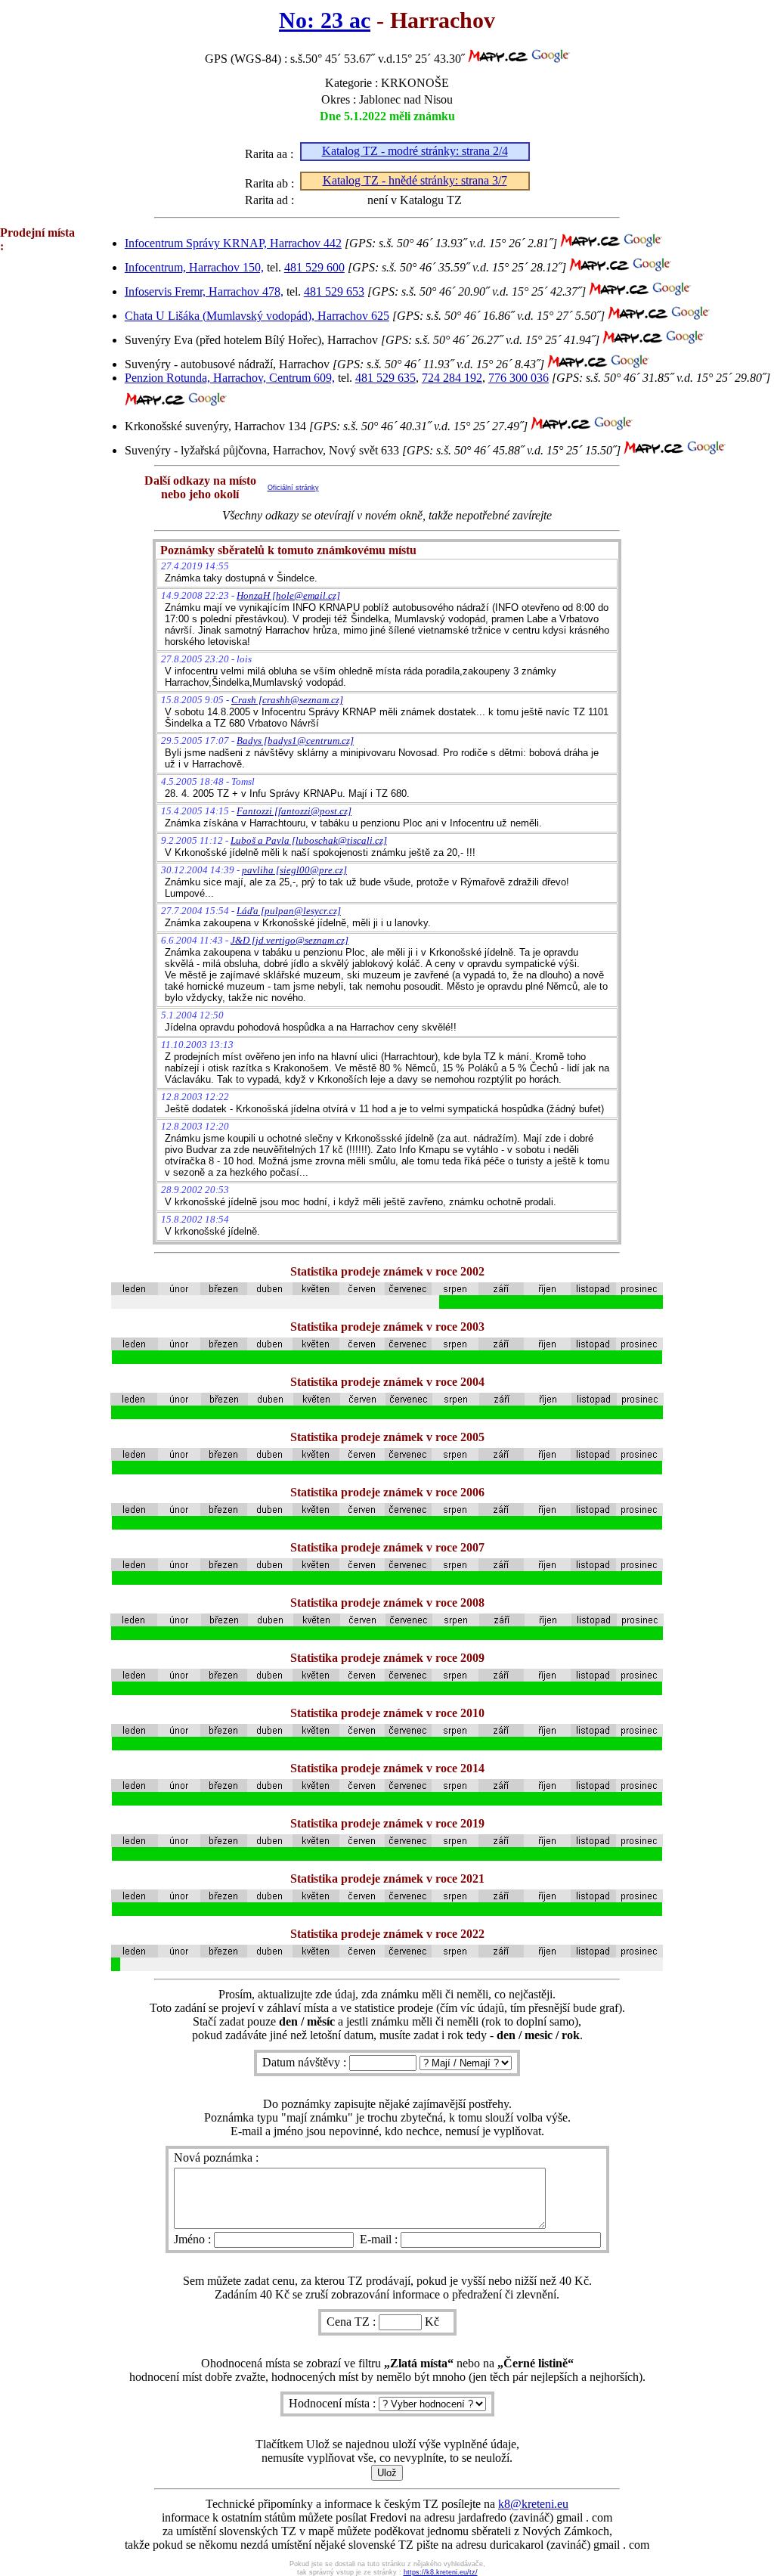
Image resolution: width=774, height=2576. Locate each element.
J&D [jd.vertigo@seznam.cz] (289, 940)
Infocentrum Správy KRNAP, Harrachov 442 (233, 243)
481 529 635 (385, 378)
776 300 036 (519, 378)
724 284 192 (452, 378)
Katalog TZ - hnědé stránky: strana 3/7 (415, 180)
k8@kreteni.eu (533, 2504)
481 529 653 (334, 291)
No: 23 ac (325, 20)
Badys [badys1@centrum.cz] (295, 741)
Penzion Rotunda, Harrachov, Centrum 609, (230, 378)
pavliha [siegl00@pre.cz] (294, 870)
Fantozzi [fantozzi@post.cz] (294, 811)
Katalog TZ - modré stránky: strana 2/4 (415, 151)
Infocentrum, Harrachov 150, (194, 267)
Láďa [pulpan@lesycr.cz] (289, 911)
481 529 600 (314, 267)
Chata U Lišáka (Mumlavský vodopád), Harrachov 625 (257, 316)
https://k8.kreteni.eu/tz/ (441, 2572)
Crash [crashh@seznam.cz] (287, 700)
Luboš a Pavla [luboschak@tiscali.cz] (309, 840)
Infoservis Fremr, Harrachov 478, (204, 291)
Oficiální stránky (293, 488)
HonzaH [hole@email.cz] (288, 595)
